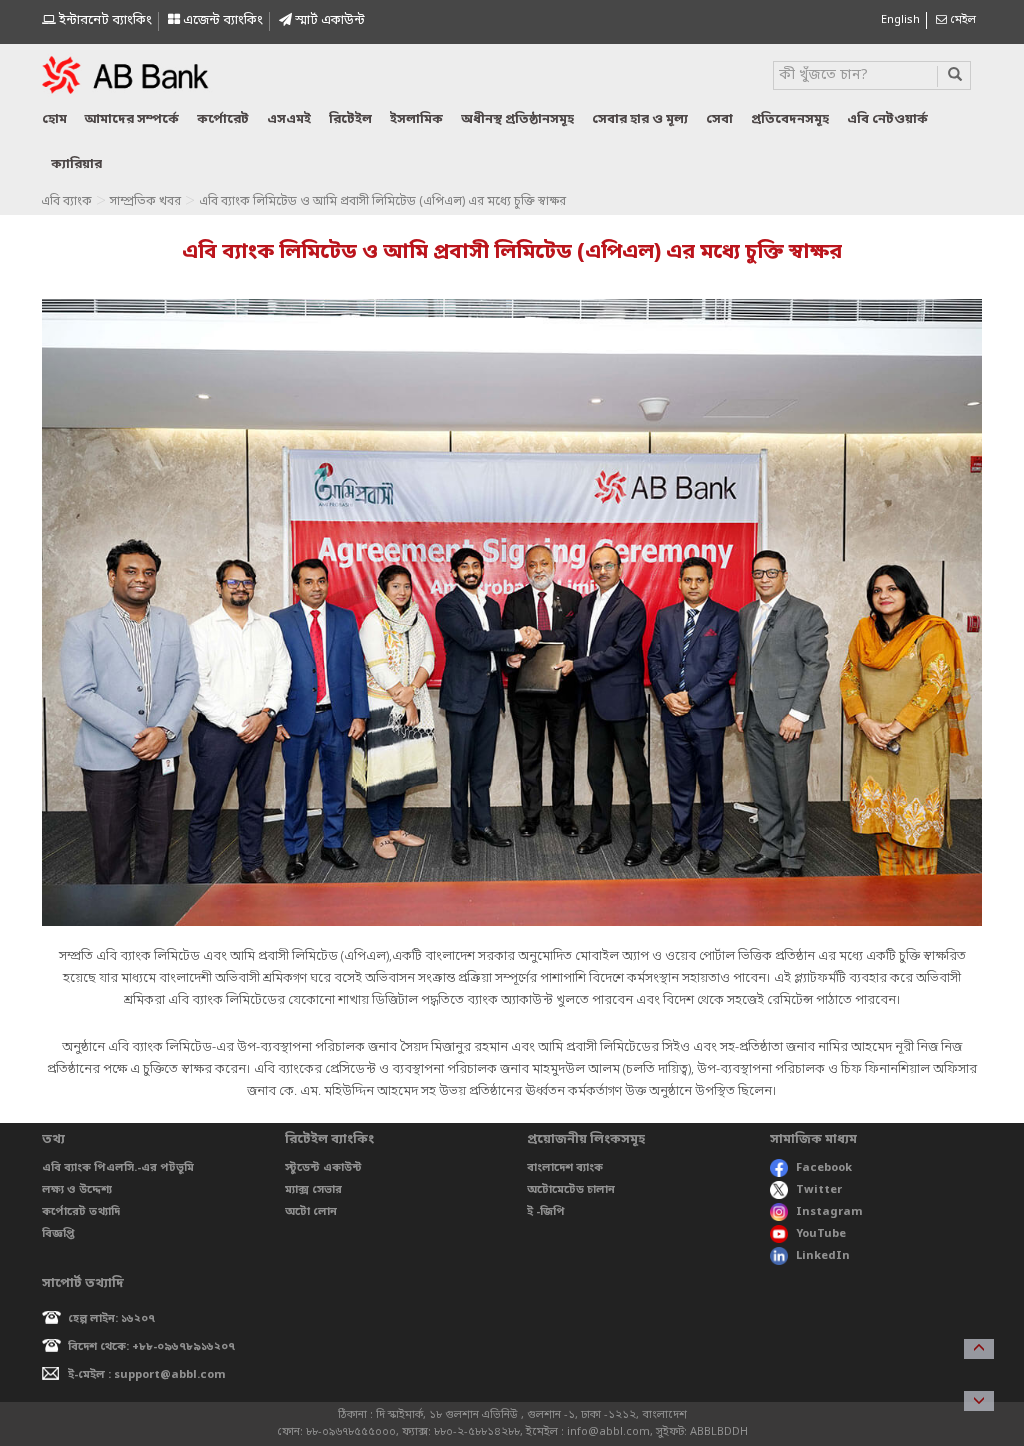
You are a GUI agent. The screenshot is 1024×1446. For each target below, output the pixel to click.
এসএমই (289, 119)
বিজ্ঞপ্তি (58, 1234)
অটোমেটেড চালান (571, 1190)
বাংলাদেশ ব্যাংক (565, 1168)
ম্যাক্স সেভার (313, 1190)
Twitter (819, 1190)
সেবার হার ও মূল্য (640, 119)
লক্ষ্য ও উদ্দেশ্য (77, 1190)
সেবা (719, 119)
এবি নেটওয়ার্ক (887, 119)
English (900, 20)
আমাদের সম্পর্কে (132, 119)
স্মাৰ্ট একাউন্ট (328, 20)
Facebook (824, 1168)
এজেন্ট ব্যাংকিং (221, 20)
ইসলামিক (416, 119)
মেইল (961, 20)
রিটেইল (350, 119)
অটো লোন (311, 1212)
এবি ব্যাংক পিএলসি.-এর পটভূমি (118, 1168)
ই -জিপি (546, 1212)
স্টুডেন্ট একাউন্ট (323, 1168)
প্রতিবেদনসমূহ (790, 119)
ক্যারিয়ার (76, 164)
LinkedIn (823, 1256)
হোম (54, 119)
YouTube (821, 1234)
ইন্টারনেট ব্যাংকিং (104, 20)
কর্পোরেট (223, 119)
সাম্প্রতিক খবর (145, 202)
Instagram (829, 1212)
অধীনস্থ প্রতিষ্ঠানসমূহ (517, 119)
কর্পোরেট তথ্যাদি (81, 1212)
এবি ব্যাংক (66, 202)
